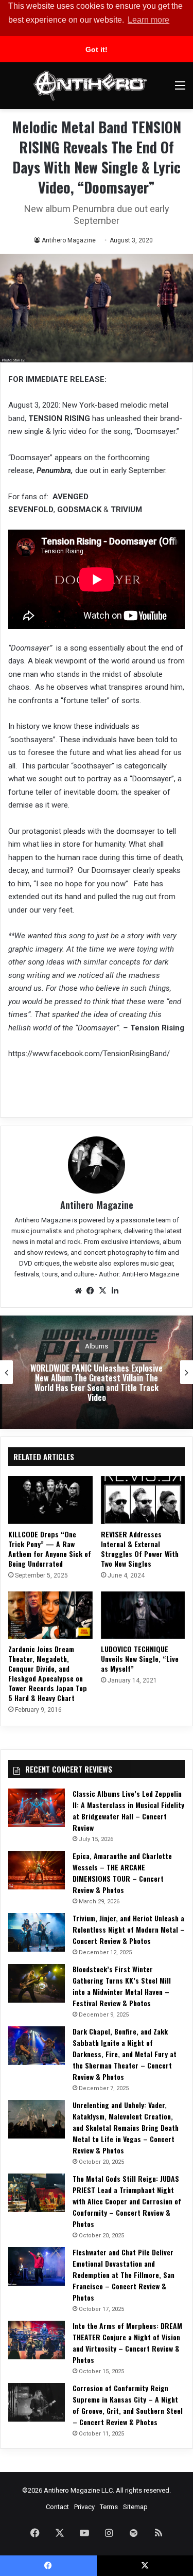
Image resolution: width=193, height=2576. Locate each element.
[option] (97, 1372)
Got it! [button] (97, 49)
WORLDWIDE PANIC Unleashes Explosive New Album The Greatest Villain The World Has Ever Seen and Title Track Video (97, 1383)
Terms (109, 2507)
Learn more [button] (148, 20)
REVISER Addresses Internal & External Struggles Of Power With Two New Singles (140, 1549)
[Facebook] (91, 1291)
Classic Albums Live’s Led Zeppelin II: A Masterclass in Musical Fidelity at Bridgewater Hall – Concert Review (128, 1810)
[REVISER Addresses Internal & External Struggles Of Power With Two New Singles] (143, 1500)
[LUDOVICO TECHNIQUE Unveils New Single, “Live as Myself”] (143, 1615)
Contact (57, 2507)
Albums (97, 1346)
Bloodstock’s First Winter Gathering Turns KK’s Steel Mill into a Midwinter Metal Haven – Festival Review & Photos (122, 1986)
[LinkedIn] (115, 1291)
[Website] (78, 1291)
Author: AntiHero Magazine (139, 1274)
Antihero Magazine (69, 240)
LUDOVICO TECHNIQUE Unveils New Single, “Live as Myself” (140, 1659)
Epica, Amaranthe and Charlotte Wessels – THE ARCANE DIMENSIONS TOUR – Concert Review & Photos (122, 1873)
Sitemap (135, 2507)
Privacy (84, 2507)
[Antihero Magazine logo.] (90, 86)
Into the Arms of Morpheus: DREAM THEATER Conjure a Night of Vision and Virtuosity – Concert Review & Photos (127, 2343)
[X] (103, 1291)
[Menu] (180, 89)
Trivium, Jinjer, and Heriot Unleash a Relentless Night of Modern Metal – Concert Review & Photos (129, 1929)
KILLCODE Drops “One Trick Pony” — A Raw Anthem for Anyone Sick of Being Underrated (50, 1549)
